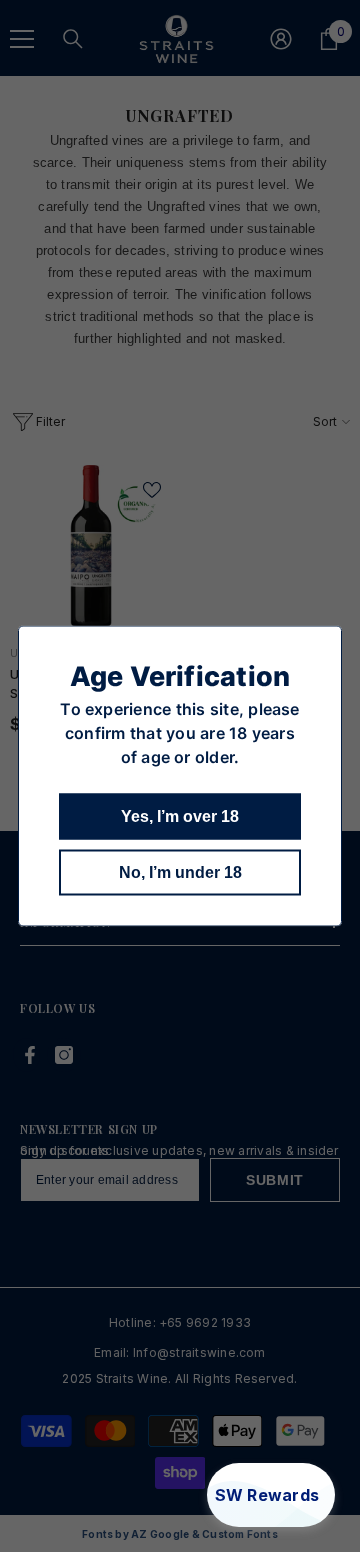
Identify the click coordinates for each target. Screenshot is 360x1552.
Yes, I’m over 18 (180, 816)
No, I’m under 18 (180, 872)
